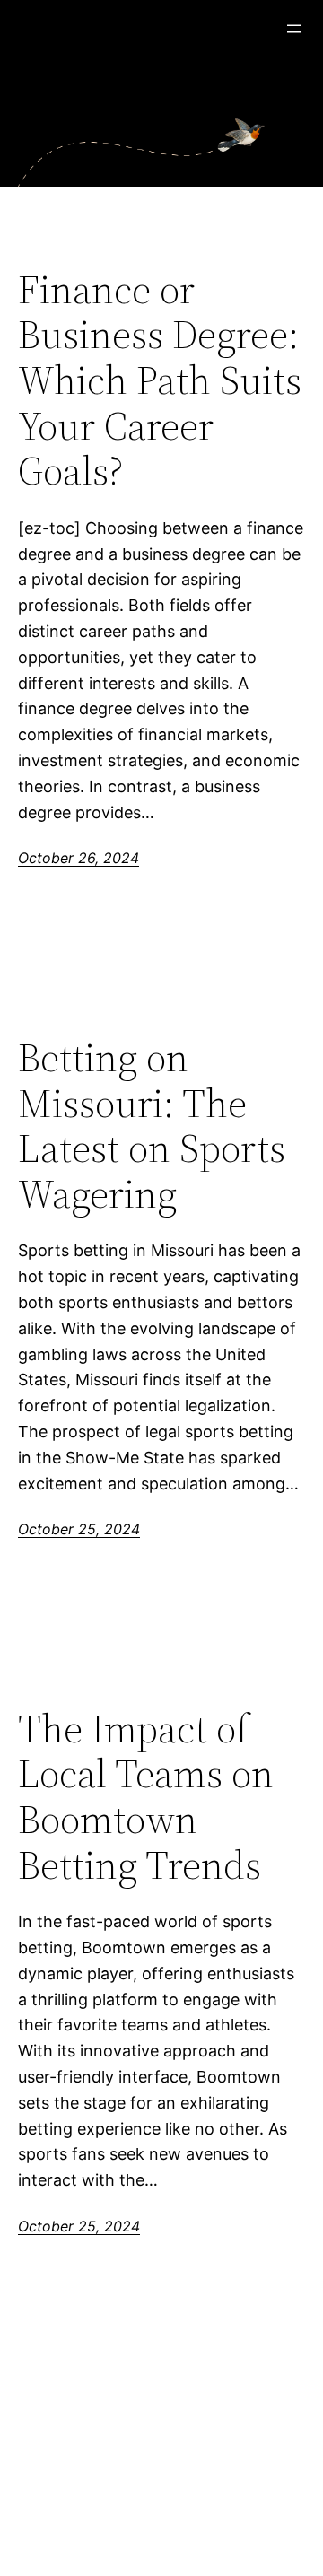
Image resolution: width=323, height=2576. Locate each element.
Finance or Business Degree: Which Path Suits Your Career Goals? (160, 381)
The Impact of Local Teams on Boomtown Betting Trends (146, 1797)
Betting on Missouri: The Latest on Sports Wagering (152, 1126)
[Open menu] (294, 29)
